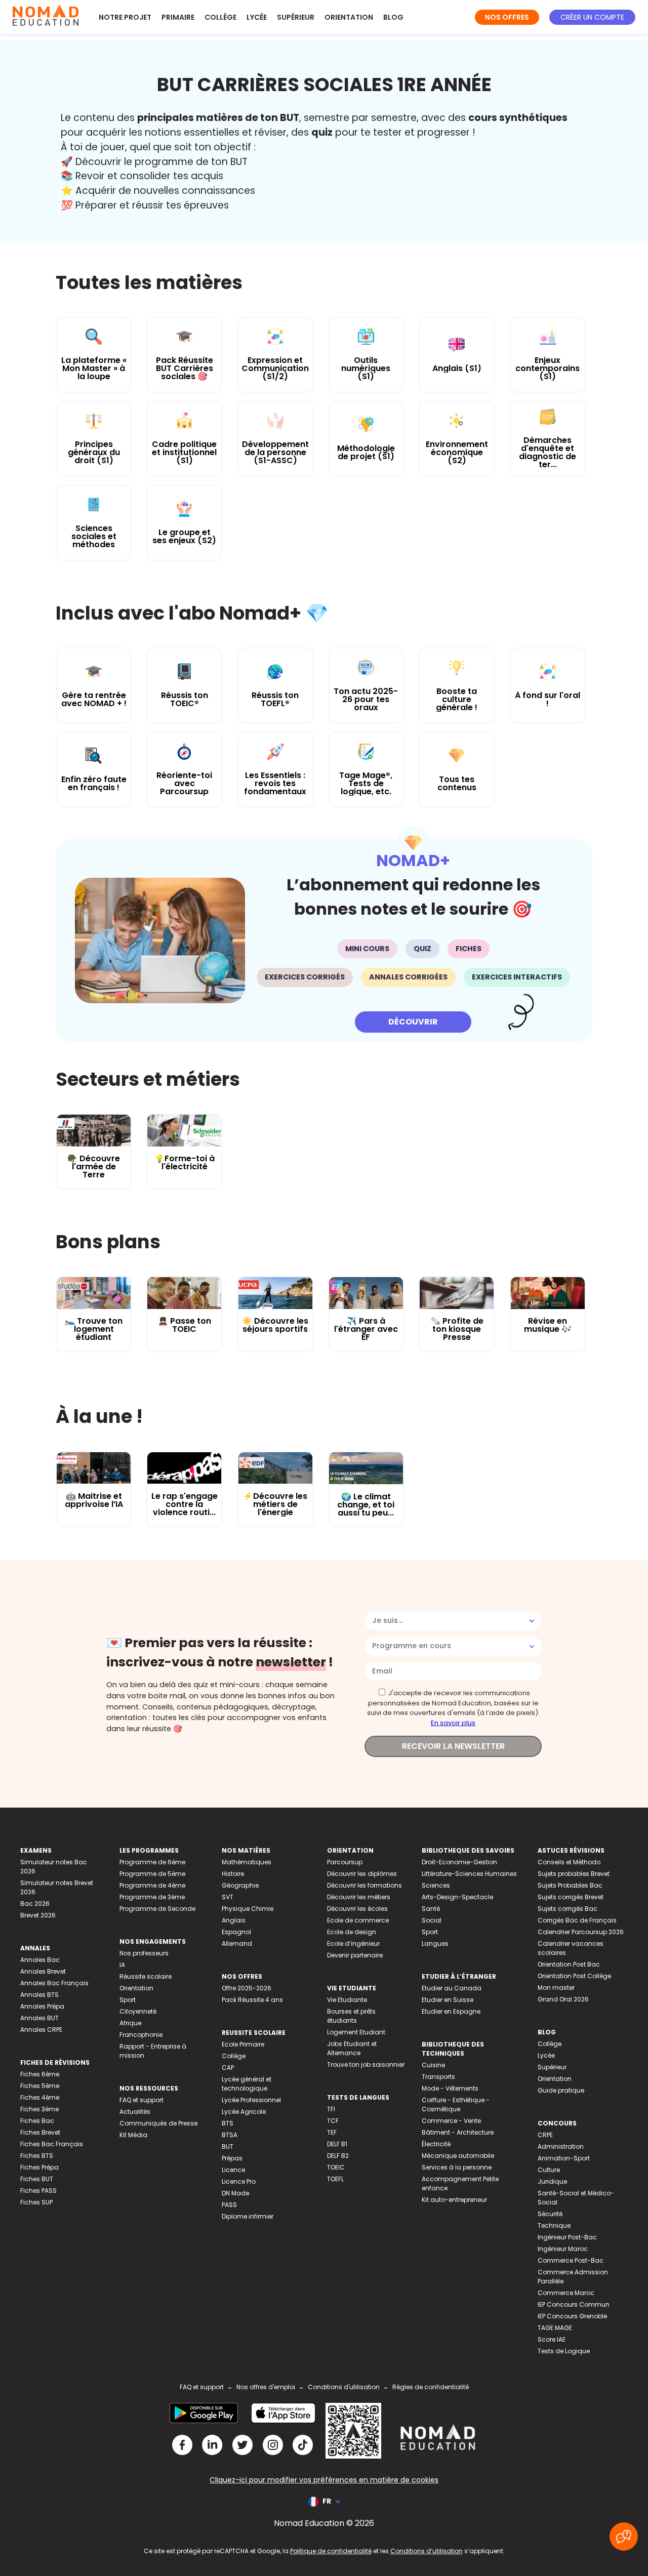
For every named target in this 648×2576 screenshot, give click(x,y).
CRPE (545, 2135)
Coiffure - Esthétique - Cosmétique (456, 2104)
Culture (549, 2170)
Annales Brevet (43, 1971)
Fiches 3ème (39, 2109)
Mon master (556, 1988)
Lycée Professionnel (251, 2100)
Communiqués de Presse (158, 2123)
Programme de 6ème (152, 1862)
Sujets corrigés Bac (568, 1909)
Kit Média (133, 2135)
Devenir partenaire (355, 1955)
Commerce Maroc (566, 2293)
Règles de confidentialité (431, 2387)
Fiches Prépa (39, 2167)
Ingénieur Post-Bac (567, 2237)
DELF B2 (338, 2156)
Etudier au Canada (452, 1988)
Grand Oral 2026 (563, 1999)
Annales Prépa (42, 2006)
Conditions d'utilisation (344, 2387)
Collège (220, 17)
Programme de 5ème (152, 1874)
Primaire (178, 17)
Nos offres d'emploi (266, 2387)
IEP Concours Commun (574, 2304)
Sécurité (550, 2214)
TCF (333, 2121)
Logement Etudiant (356, 2032)
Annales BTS (39, 1995)
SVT (228, 1897)
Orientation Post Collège (574, 1976)
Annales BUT (39, 2018)
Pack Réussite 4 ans (252, 2000)
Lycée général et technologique (247, 2084)
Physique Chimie (248, 1909)
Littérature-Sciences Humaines (469, 1874)
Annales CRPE (41, 2030)
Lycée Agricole (244, 2112)
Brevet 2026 (38, 1915)
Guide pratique (561, 2090)
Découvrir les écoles (357, 1909)
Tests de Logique (564, 2351)
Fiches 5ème (40, 2086)
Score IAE (552, 2339)
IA (122, 1965)
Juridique (552, 2181)
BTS (228, 2123)
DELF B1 (337, 2144)
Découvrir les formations (364, 1885)
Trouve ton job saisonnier (366, 2064)
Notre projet (125, 17)
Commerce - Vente (451, 2121)
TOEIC (336, 2167)
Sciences (436, 1885)
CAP (228, 2068)
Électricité (436, 2144)
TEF (332, 2132)
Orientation (349, 17)
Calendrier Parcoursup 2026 (581, 1932)
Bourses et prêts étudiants (351, 2016)
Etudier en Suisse (448, 2000)
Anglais (234, 1920)
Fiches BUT (37, 2179)
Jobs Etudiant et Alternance (352, 2048)
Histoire (233, 1874)
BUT (228, 2146)
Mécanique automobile (458, 2156)
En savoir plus (453, 1723)
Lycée (257, 17)
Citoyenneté (138, 2011)
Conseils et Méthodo (569, 1862)
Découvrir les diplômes (362, 1874)
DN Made (235, 2193)
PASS (229, 2205)
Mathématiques (247, 1862)
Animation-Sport (564, 2158)
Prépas (232, 2158)
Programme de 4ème (152, 1885)
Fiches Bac (37, 2121)
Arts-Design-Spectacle (457, 1897)
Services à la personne (457, 2167)
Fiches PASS (38, 2191)
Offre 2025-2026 (247, 1988)
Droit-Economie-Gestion (459, 1862)
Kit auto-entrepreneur (454, 2200)
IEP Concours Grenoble (572, 2316)
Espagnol (236, 1932)
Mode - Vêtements (450, 2088)
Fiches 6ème (40, 2074)
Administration (561, 2146)
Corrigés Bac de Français (577, 1920)
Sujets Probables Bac (570, 1885)
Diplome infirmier (248, 2216)
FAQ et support (141, 2100)
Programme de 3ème (152, 1897)
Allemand (237, 1944)
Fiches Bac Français (52, 2144)
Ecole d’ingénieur (353, 1944)
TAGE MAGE (555, 2328)
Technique (554, 2225)
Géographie (240, 1885)
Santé (431, 1909)
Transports (438, 2077)
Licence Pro (239, 2181)
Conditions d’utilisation (427, 2551)
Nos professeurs (144, 1953)
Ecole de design (352, 1932)
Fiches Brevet (40, 2132)
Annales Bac (40, 1960)
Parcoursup (345, 1862)
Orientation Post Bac (569, 1964)
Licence (233, 2170)
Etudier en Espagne (451, 2011)
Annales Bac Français (54, 1983)
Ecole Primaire (243, 2044)
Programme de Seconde (157, 1909)
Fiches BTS (37, 2156)
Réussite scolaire (146, 1976)
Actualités (135, 2112)
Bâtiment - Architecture (458, 2132)
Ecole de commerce (358, 1920)
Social (432, 1920)
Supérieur (296, 17)
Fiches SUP (36, 2202)
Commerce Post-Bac (571, 2260)
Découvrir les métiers (359, 1897)
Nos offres (507, 17)
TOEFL (335, 2179)
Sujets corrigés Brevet (571, 1897)
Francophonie (141, 2035)
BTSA (230, 2135)
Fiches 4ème (40, 2097)
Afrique (130, 2023)
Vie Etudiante (347, 2000)
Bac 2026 (35, 1904)
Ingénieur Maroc (563, 2249)
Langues (435, 1944)
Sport (128, 2000)
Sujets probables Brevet (574, 1874)
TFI (331, 2109)
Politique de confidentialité (331, 2551)
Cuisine (433, 2065)
